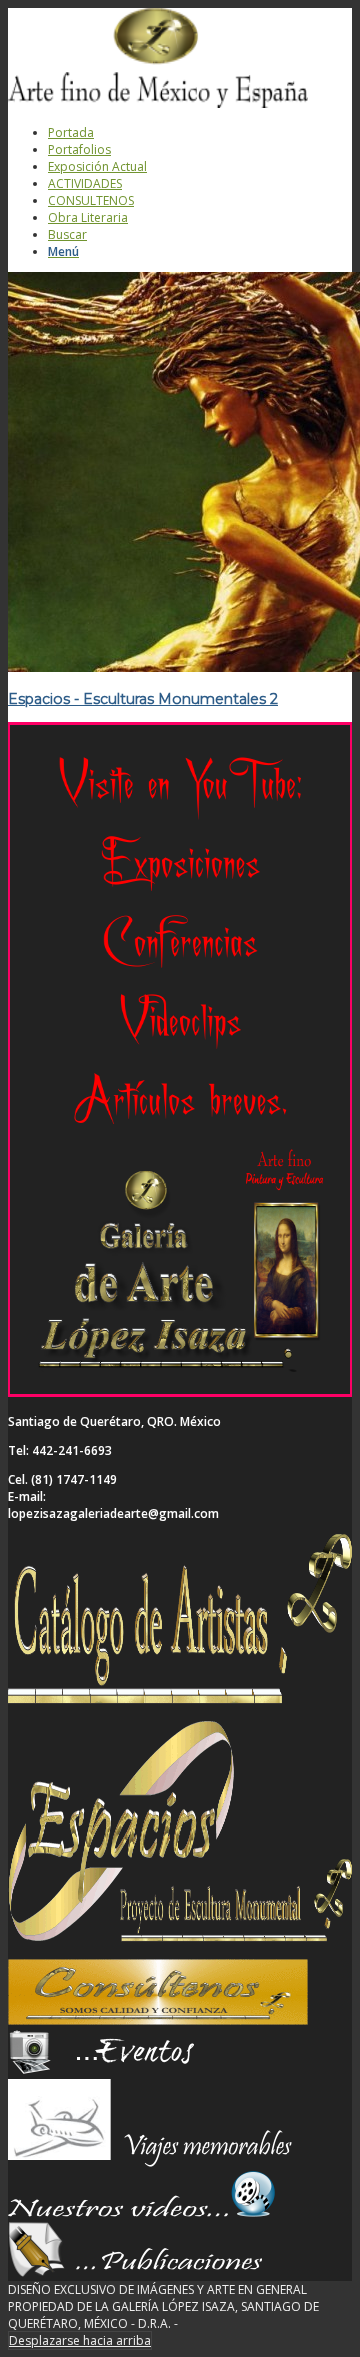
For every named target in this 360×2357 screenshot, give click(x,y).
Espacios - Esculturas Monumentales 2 (143, 699)
